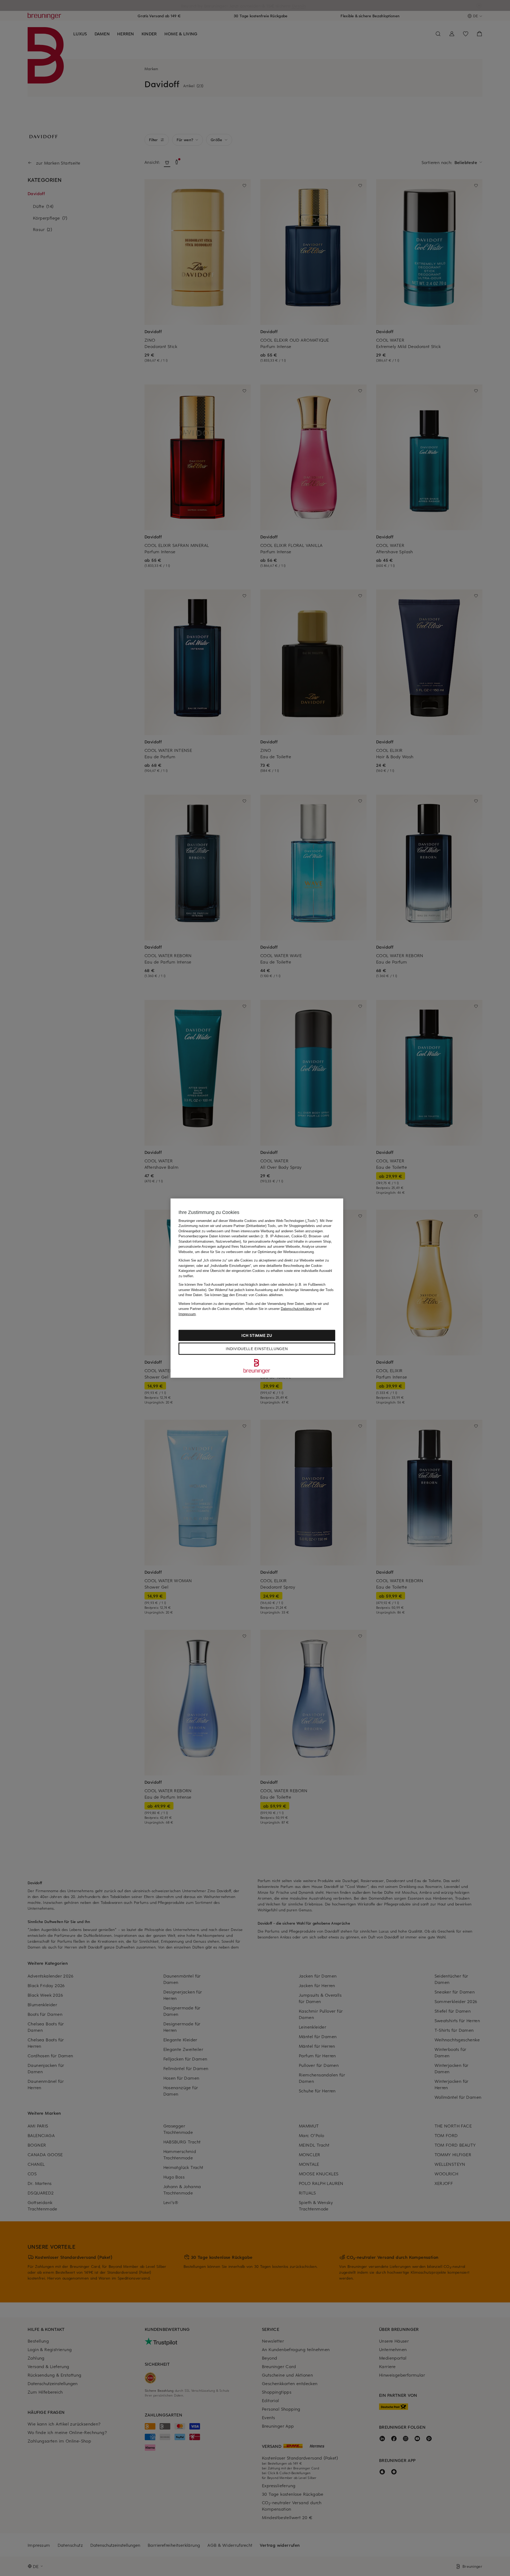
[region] (257, 1288)
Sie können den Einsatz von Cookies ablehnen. (244, 1295)
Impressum (187, 1314)
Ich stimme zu (257, 1335)
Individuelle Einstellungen (257, 1349)
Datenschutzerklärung (297, 1309)
